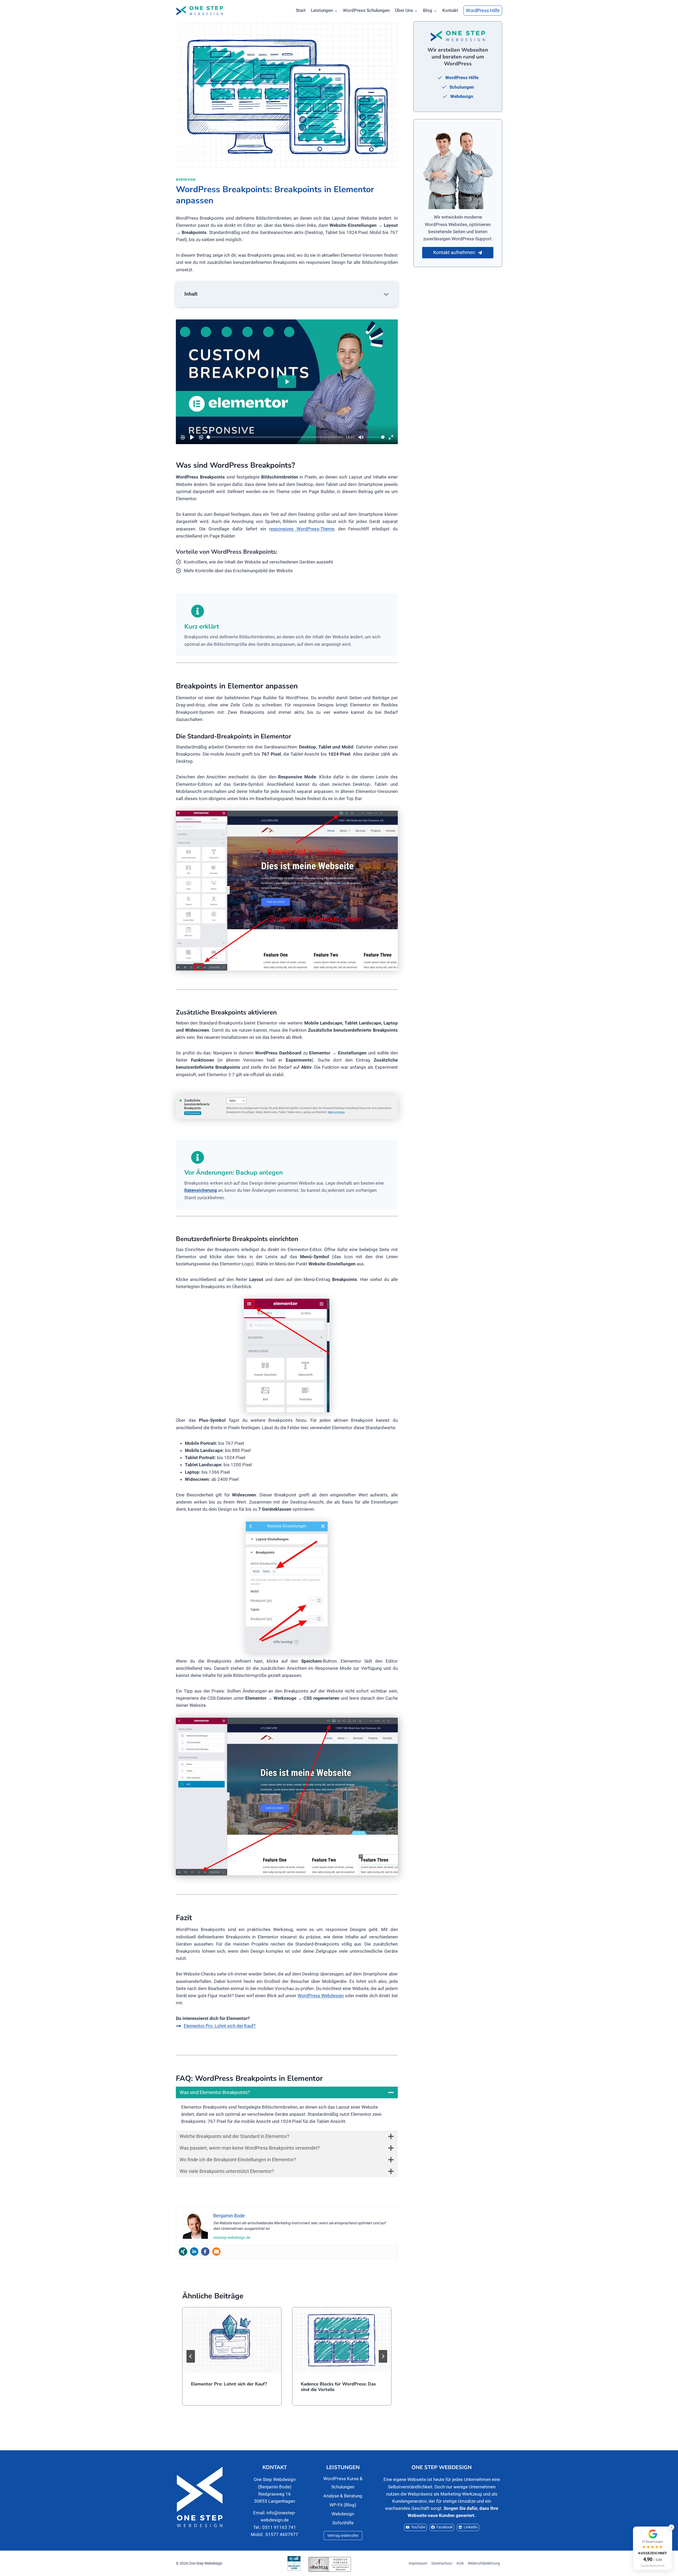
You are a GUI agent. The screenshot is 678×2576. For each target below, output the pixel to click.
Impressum (418, 2563)
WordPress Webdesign (321, 1996)
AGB (460, 2563)
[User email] (216, 2252)
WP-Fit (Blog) (343, 2505)
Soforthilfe (343, 2523)
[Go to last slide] (191, 2356)
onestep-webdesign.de (232, 2237)
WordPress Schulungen (366, 10)
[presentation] (232, 2340)
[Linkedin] (194, 2252)
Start (301, 10)
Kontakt (450, 10)
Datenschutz (442, 2563)
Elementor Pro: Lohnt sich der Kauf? (229, 2384)
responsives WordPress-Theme (302, 529)
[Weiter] (383, 2356)
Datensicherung (201, 1190)
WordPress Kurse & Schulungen (343, 2483)
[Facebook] (205, 2252)
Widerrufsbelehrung (484, 2563)
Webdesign (186, 180)
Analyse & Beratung (343, 2496)
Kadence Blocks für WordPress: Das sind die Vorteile (338, 2387)
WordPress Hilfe (483, 10)
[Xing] (183, 2252)
